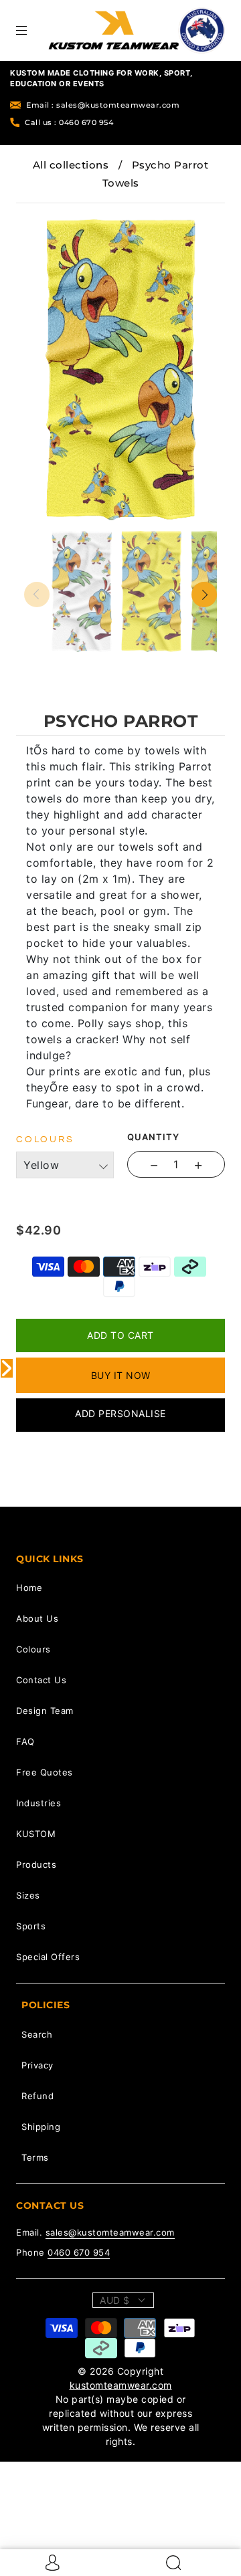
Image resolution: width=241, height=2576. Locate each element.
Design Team (45, 1711)
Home (29, 1588)
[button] (44, 213)
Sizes (28, 1895)
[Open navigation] (31, 30)
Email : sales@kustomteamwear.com (103, 105)
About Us (37, 1618)
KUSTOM (36, 1834)
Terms (35, 2157)
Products (36, 1864)
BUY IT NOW (121, 1375)
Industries (38, 1803)
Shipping (41, 2127)
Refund (37, 2096)
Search (37, 2034)
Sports (31, 1926)
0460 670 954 (79, 2252)
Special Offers (48, 1957)
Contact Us (41, 1680)
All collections (71, 165)
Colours (33, 1649)
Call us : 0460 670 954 (69, 122)
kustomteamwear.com (121, 2385)
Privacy (37, 2065)
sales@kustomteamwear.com (110, 2232)
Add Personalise (120, 1413)
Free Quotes (45, 1772)
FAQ (25, 1741)
